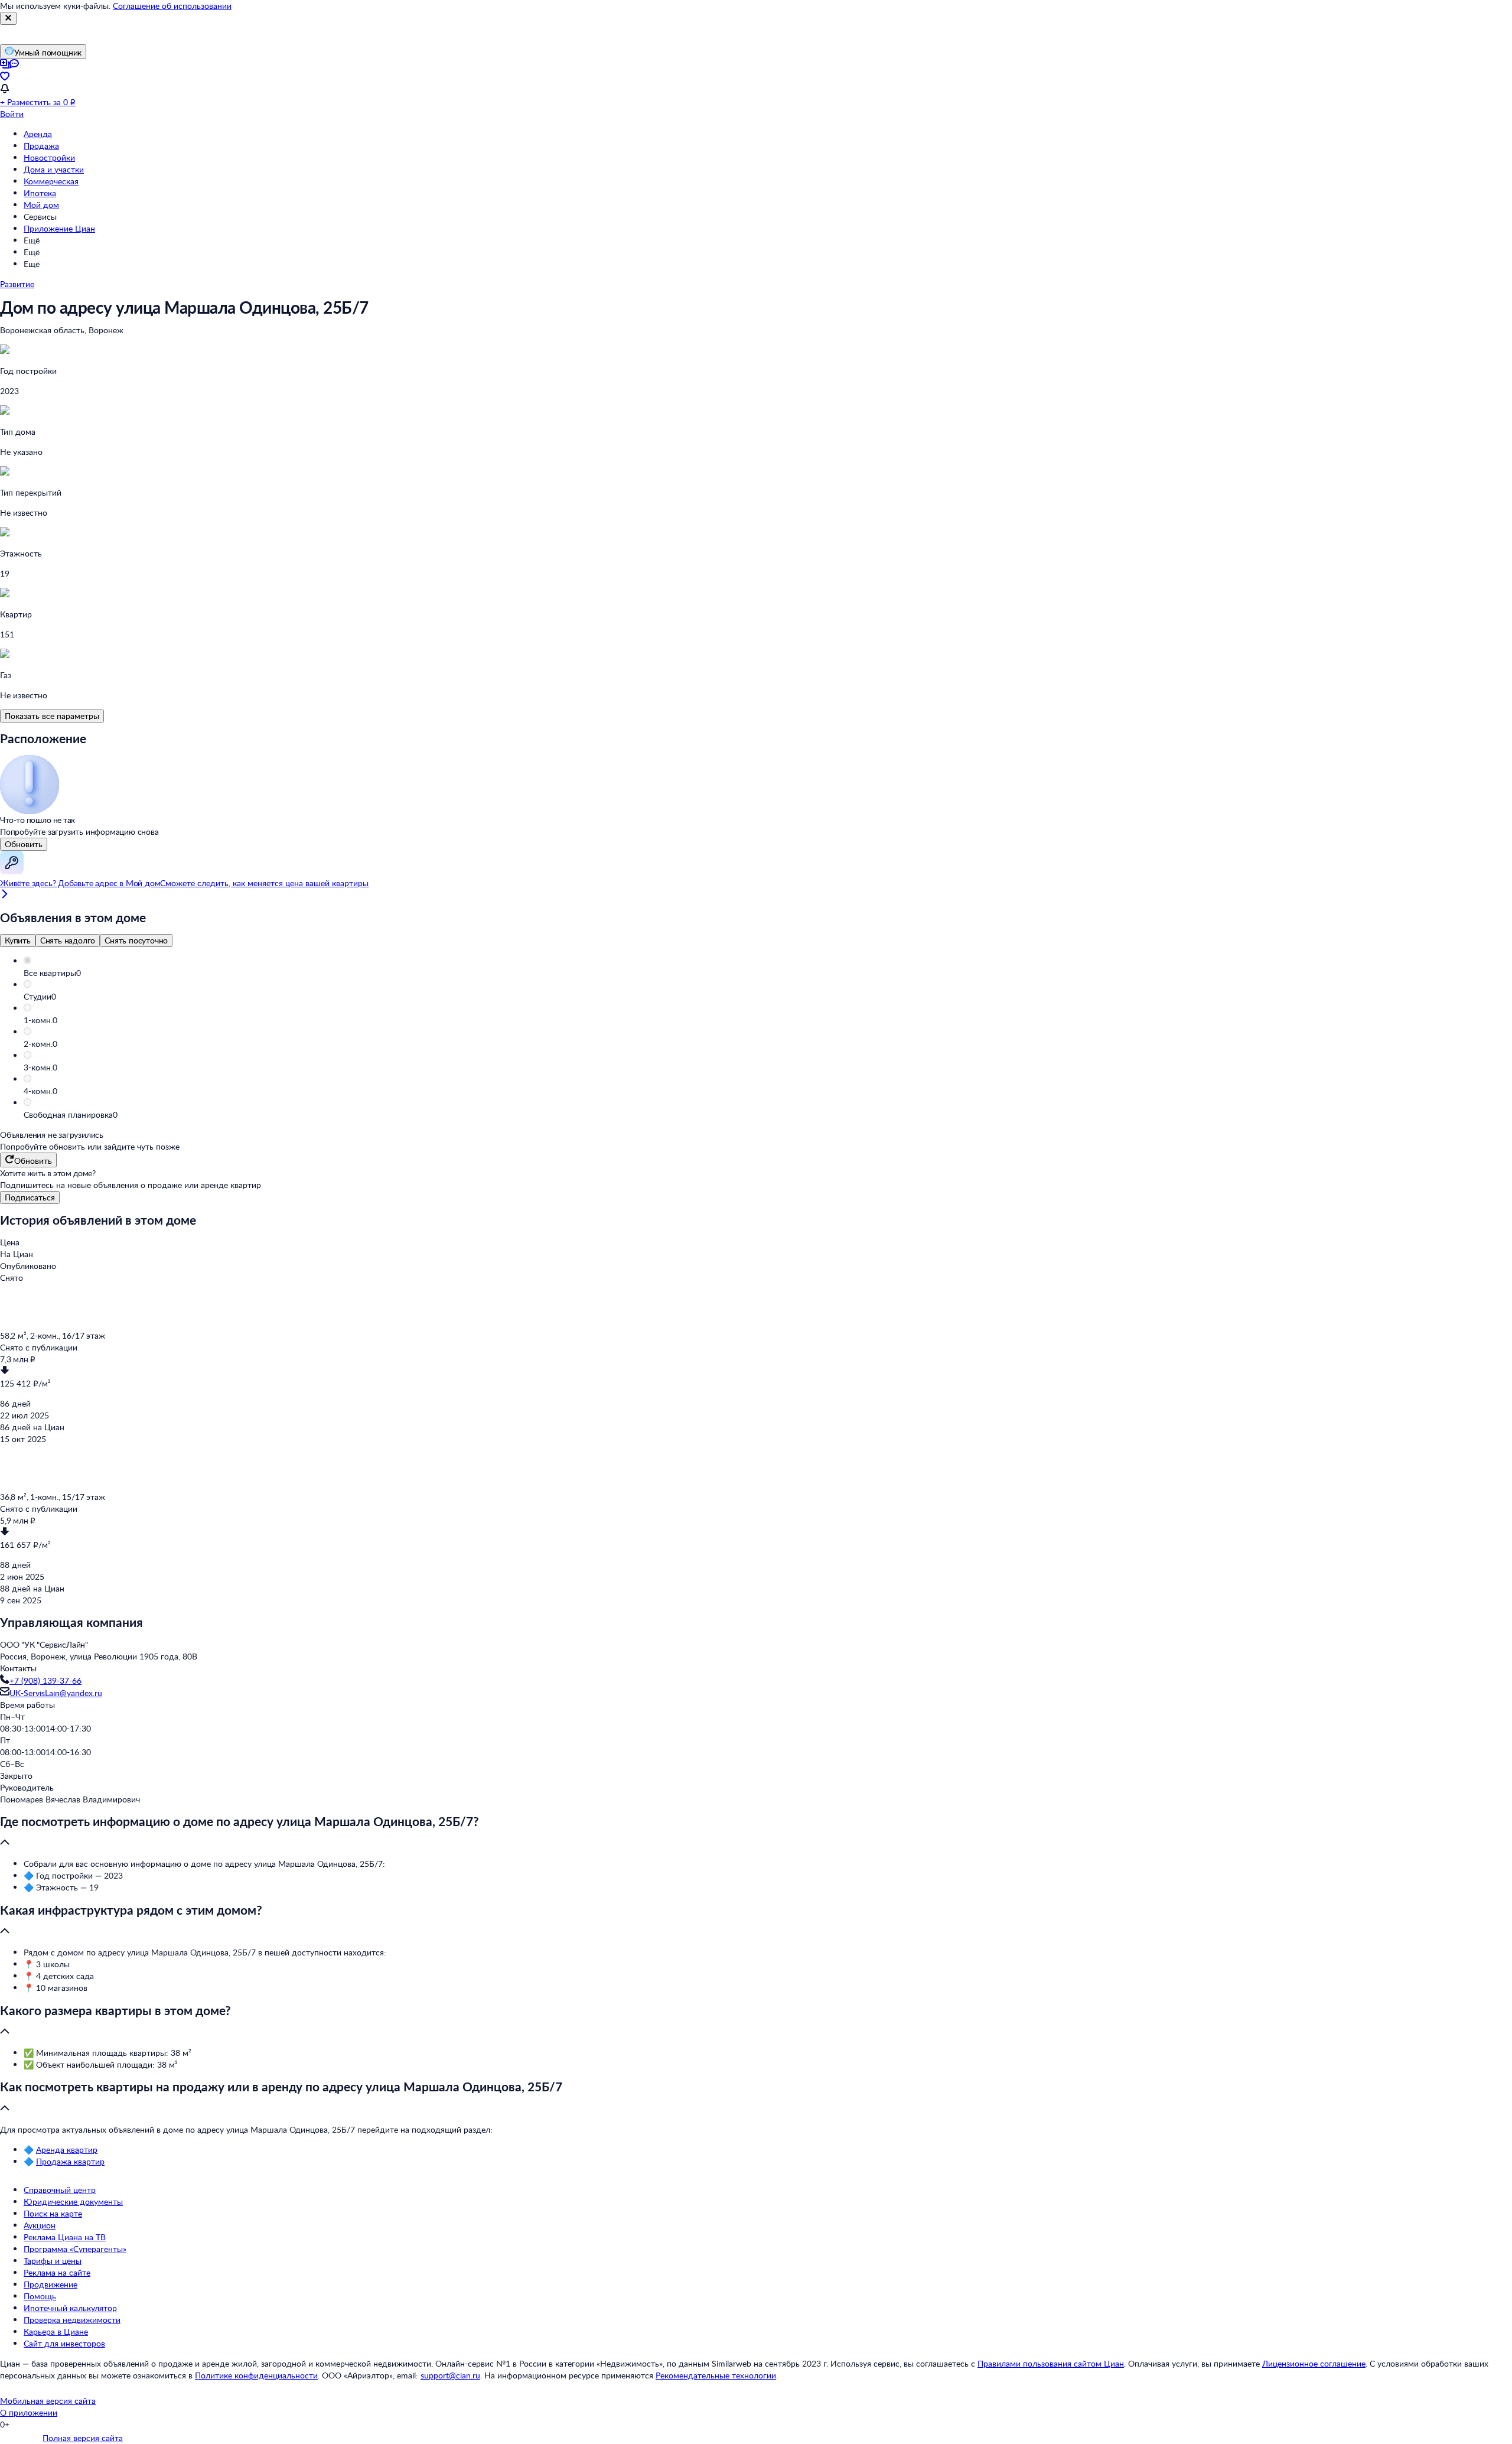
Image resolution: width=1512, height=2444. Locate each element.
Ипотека (40, 193)
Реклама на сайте (57, 2272)
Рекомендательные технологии (716, 2375)
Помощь (40, 2296)
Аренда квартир (67, 2150)
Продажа (41, 146)
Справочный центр (60, 2190)
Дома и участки (54, 169)
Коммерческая (51, 181)
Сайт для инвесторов (64, 2343)
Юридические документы (73, 2201)
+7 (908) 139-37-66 (45, 1680)
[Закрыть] (8, 18)
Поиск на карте (53, 2213)
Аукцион (40, 2225)
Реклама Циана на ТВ (65, 2237)
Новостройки (49, 157)
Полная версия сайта (83, 2438)
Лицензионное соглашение (1314, 2363)
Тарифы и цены (53, 2261)
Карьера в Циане (56, 2331)
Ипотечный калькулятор (70, 2308)
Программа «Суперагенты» (75, 2249)
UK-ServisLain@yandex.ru (56, 1693)
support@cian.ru (450, 2375)
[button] (768, 973)
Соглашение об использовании (172, 6)
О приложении (29, 2412)
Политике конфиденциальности (256, 2375)
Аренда (38, 134)
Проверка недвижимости (72, 2320)
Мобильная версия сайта (48, 2401)
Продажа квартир (70, 2161)
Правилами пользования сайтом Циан (1051, 2363)
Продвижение (50, 2284)
